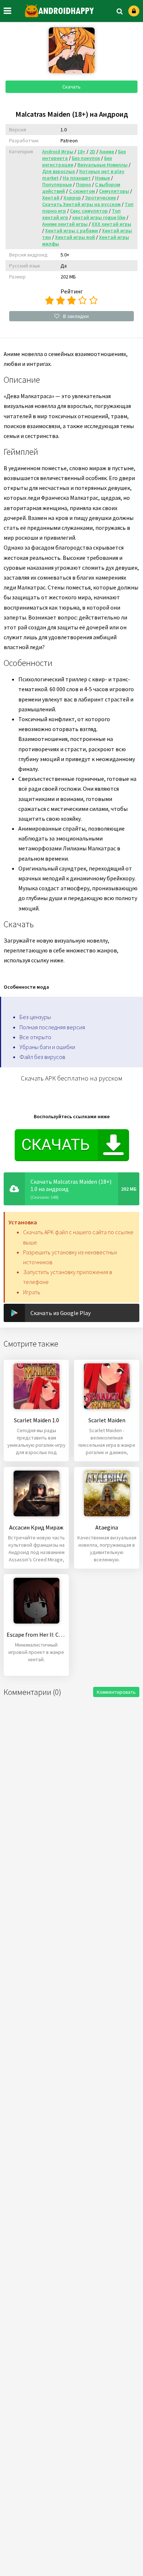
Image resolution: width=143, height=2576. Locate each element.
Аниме (107, 151)
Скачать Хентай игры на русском (81, 204)
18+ (81, 151)
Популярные (57, 184)
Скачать (71, 87)
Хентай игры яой (75, 237)
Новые (102, 178)
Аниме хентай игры (65, 224)
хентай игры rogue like (99, 217)
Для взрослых (59, 171)
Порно (83, 184)
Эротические (100, 198)
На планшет (77, 178)
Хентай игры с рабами (71, 231)
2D (92, 151)
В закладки (76, 316)
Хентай (51, 198)
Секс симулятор (89, 211)
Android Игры (58, 151)
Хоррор (72, 198)
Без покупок (86, 158)
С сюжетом (82, 191)
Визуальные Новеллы (102, 165)
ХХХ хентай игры (111, 224)
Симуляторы (114, 191)
